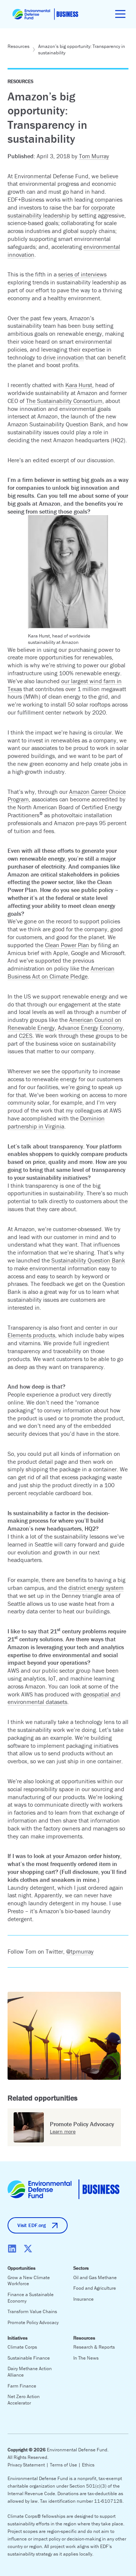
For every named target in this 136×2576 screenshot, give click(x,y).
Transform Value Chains (32, 2311)
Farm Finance (22, 2386)
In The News (86, 2358)
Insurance (83, 2299)
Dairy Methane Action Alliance (30, 2372)
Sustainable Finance (29, 2358)
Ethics (88, 2465)
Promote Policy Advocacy (33, 2322)
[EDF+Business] (45, 14)
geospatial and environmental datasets (64, 1698)
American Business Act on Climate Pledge (61, 972)
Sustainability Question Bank (88, 1260)
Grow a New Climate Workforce (29, 2281)
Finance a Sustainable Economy (31, 2298)
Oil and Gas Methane (95, 2277)
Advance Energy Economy (90, 1028)
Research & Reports (94, 2347)
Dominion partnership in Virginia (56, 1122)
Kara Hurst (79, 385)
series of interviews (82, 274)
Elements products (31, 1335)
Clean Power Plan (67, 945)
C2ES (26, 1036)
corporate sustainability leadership (61, 211)
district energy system (96, 1588)
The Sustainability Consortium (64, 401)
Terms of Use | (66, 2465)
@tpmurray (80, 1951)
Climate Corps (22, 2347)
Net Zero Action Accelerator (24, 2400)
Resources (19, 46)
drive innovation (63, 357)
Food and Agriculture (95, 2288)
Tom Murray (94, 156)
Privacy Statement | (29, 2465)
